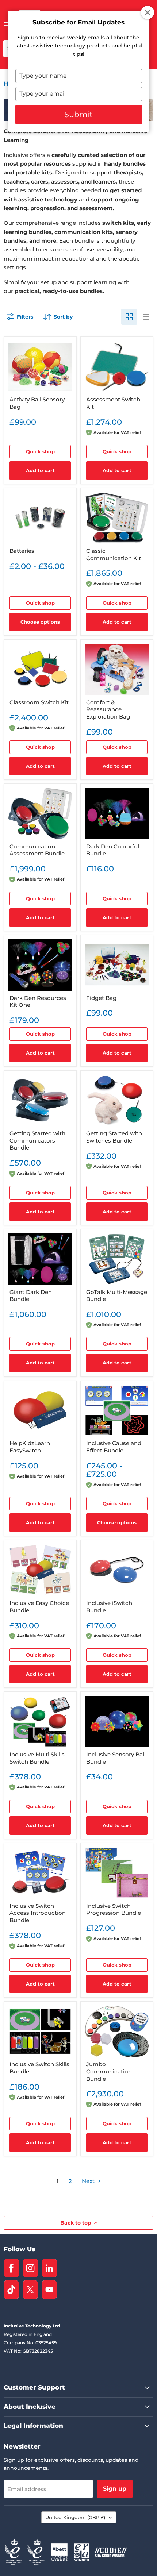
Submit (78, 114)
